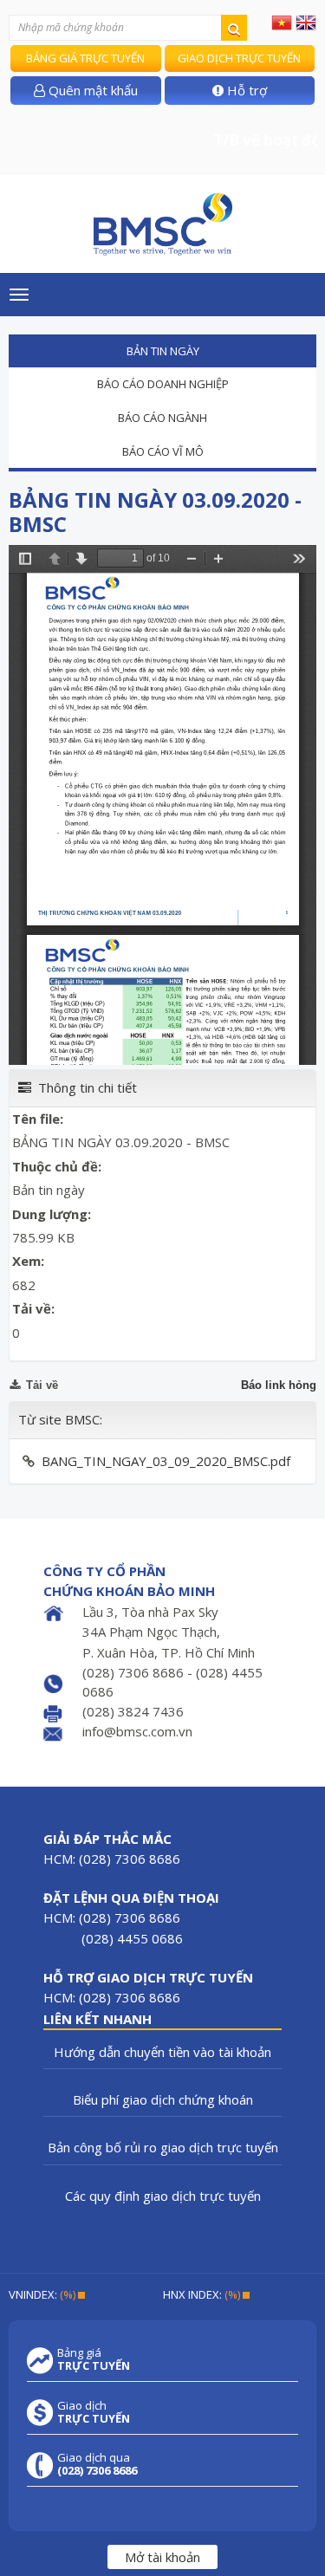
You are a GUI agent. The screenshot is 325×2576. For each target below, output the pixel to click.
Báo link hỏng (279, 1385)
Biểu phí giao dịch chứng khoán (163, 2099)
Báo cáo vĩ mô (163, 451)
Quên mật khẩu (91, 90)
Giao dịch (94, 2412)
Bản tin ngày (163, 351)
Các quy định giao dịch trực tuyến (163, 2196)
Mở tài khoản (162, 2557)
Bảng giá (94, 2359)
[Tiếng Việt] (282, 22)
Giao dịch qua (97, 2464)
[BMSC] (162, 224)
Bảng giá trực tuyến (85, 58)
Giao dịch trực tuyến (239, 58)
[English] (306, 22)
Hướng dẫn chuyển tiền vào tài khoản (162, 2052)
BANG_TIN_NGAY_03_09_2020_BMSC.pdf (166, 1461)
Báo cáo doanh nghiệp (163, 384)
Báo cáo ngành (162, 418)
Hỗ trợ (245, 90)
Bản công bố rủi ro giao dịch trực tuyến (163, 2147)
